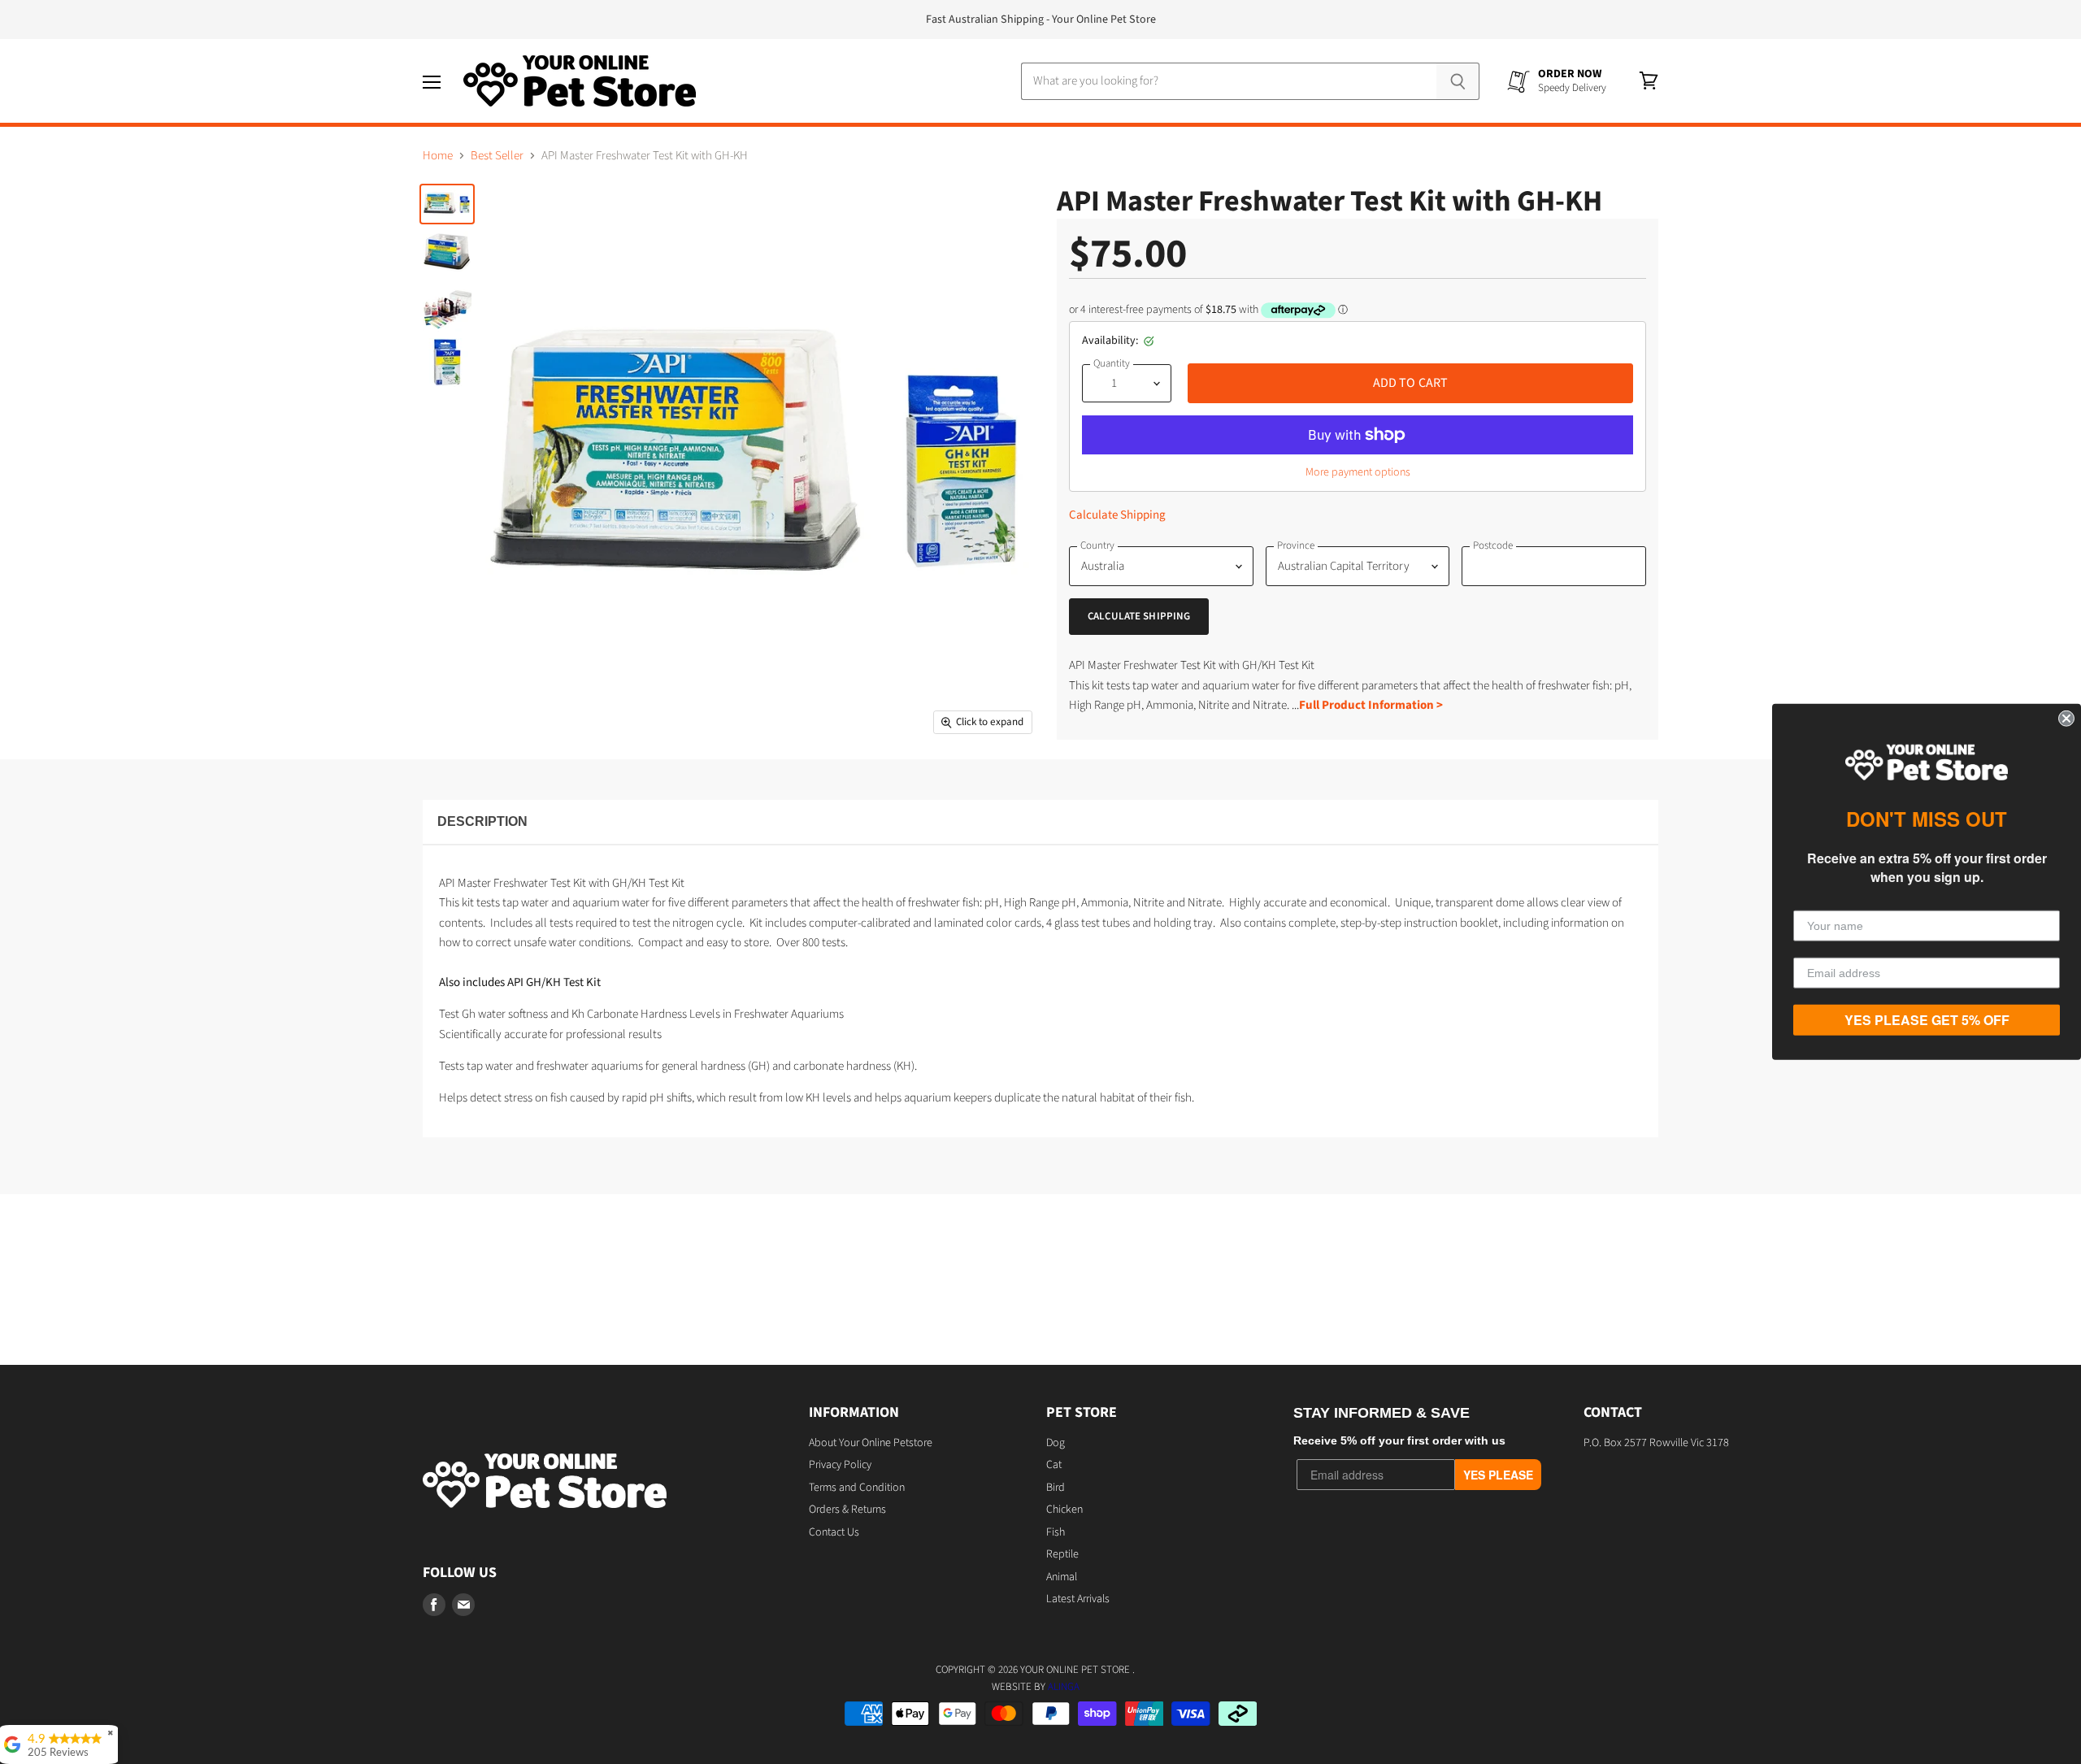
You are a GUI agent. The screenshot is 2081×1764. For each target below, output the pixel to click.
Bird (1056, 1488)
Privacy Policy (840, 1465)
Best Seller (497, 156)
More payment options (1358, 472)
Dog (1056, 1443)
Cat (1054, 1465)
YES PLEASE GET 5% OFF (1927, 1020)
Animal (1062, 1577)
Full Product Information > (1371, 705)
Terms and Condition (857, 1488)
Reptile (1062, 1554)
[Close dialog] (2066, 719)
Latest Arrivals (1078, 1599)
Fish (1056, 1532)
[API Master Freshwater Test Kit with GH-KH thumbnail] (447, 204)
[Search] (1458, 81)
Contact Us (834, 1532)
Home (438, 156)
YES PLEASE (1498, 1475)
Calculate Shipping (1117, 515)
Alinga (1064, 1687)
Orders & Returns (847, 1510)
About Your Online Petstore (871, 1443)
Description (482, 821)
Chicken (1064, 1510)
